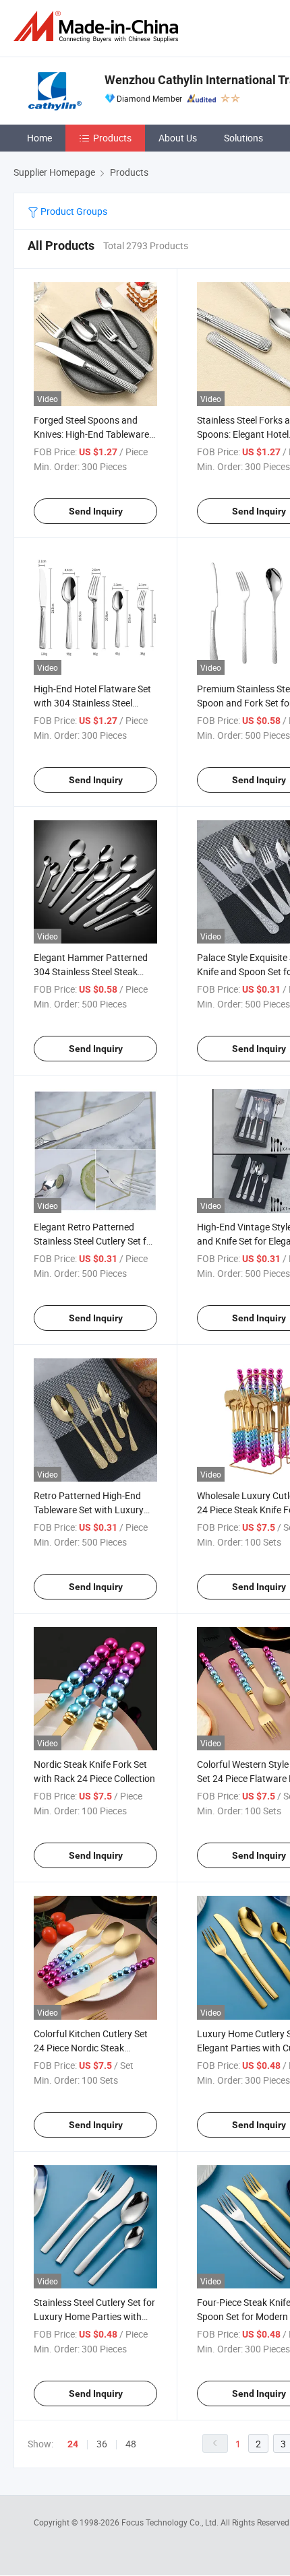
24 (73, 2444)
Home (39, 138)
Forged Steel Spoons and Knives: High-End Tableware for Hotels (91, 434)
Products (112, 138)
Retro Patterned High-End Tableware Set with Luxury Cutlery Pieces (89, 1510)
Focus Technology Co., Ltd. (171, 2522)
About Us (178, 138)
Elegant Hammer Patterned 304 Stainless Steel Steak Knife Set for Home (91, 971)
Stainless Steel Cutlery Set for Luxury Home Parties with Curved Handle (94, 2316)
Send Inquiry (96, 511)
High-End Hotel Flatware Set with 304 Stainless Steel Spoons (92, 703)
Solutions (243, 138)
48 (131, 2444)
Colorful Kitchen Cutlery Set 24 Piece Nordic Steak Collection (91, 2048)
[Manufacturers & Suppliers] (98, 27)
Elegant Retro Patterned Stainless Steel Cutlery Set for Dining (94, 1241)
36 (102, 2444)
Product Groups (73, 211)
